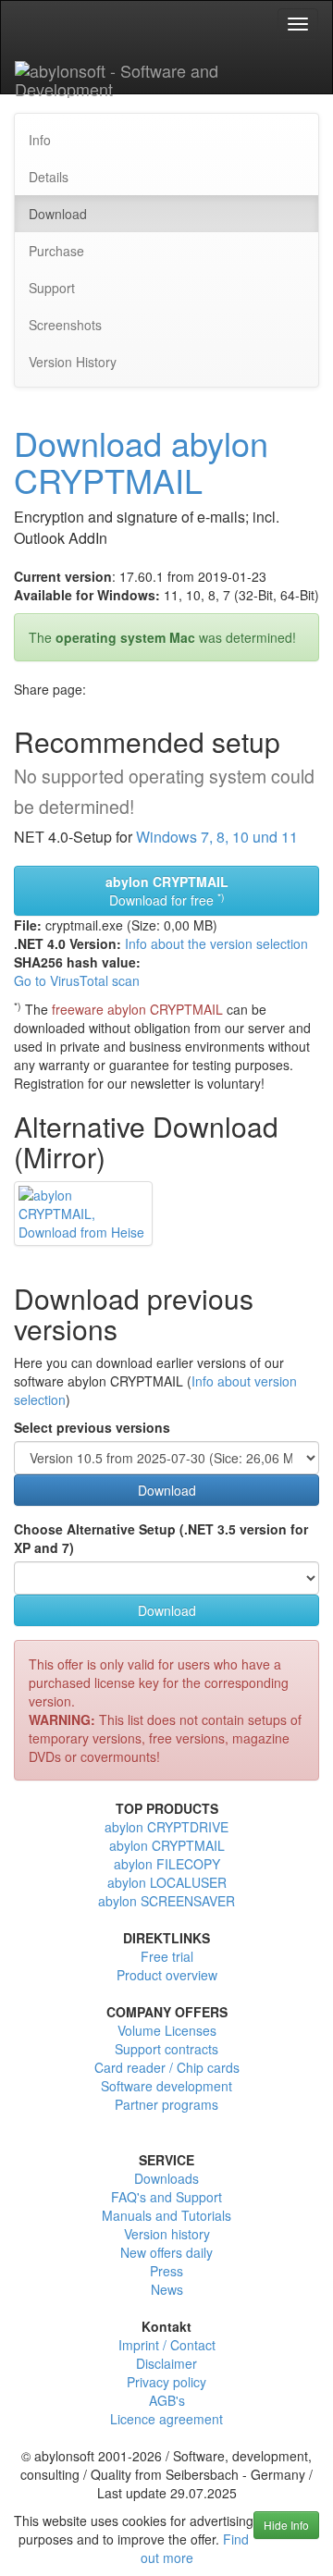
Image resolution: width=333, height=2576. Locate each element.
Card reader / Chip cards (167, 2067)
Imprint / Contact (167, 2345)
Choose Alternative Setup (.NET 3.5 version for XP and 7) (161, 1538)
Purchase (56, 251)
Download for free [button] (167, 891)
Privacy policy (166, 2382)
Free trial (167, 1956)
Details (49, 177)
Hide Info (286, 2525)
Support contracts (166, 2049)
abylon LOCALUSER (167, 1882)
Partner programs (166, 2104)
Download (58, 214)
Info (40, 140)
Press (166, 2271)
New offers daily (166, 2252)
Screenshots (65, 325)
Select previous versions (92, 1427)
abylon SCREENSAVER (166, 1901)
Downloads (166, 2178)
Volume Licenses (167, 2030)
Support (52, 288)
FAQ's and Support (166, 2197)
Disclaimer (166, 2363)
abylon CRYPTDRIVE (166, 1827)
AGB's (167, 2400)
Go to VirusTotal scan (77, 980)
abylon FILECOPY (167, 1864)
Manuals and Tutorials (166, 2215)
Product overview (167, 1975)
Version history (167, 2234)
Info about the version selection (216, 943)
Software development (166, 2086)
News (167, 2289)
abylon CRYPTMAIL (167, 1845)
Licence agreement (166, 2419)
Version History (73, 362)
